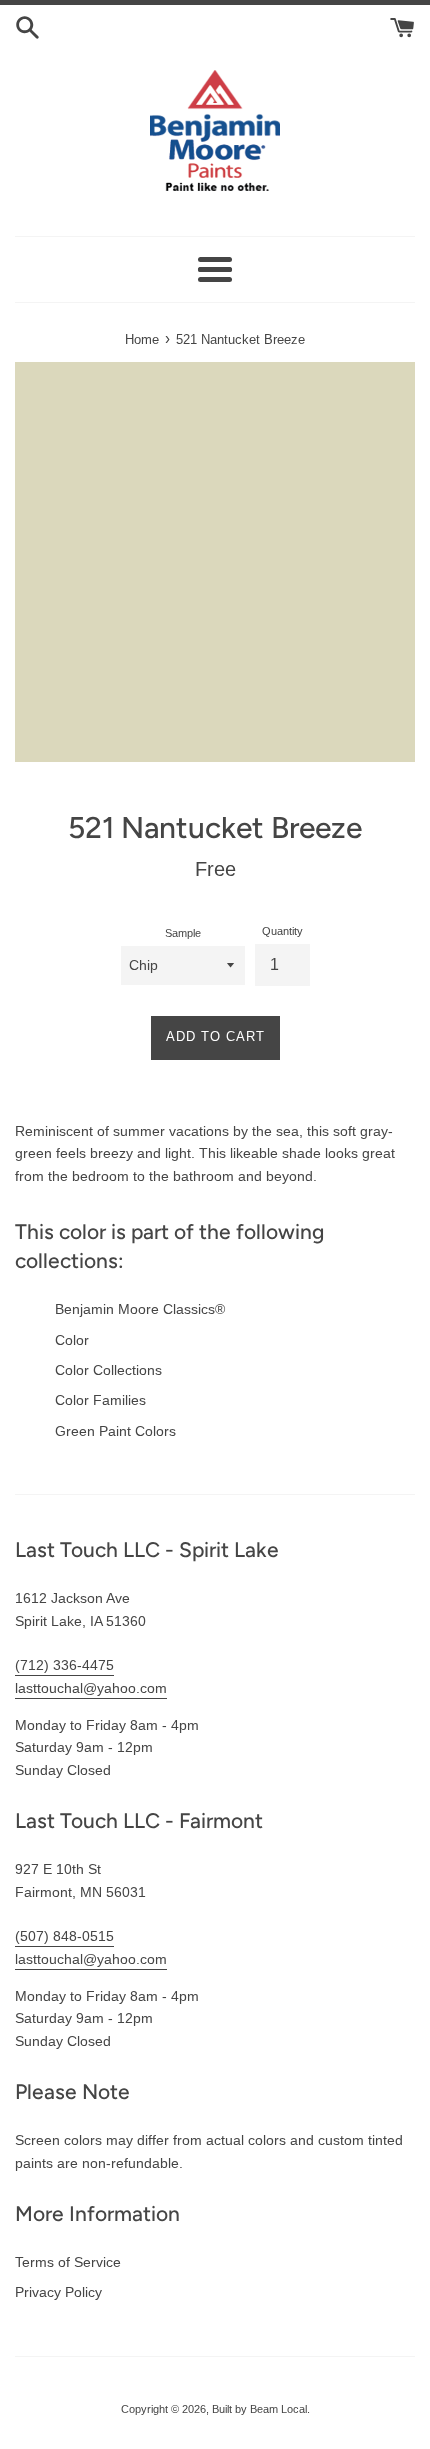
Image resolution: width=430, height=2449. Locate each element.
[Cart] (402, 26)
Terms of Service (68, 2262)
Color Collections (108, 1370)
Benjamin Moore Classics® (140, 1309)
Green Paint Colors (115, 1431)
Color (72, 1340)
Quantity (282, 931)
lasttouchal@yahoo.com (91, 1688)
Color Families (100, 1400)
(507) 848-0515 (64, 1936)
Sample (183, 933)
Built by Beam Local (259, 2409)
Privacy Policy (58, 2292)
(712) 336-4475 (64, 1665)
